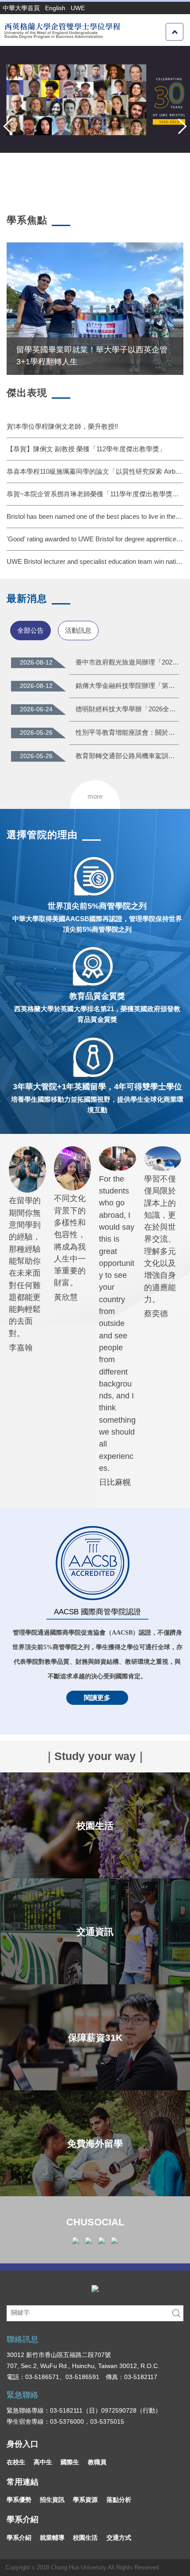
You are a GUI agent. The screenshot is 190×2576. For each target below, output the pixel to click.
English (55, 8)
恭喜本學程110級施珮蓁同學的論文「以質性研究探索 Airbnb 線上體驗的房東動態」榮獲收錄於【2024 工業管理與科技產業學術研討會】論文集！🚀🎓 (95, 471)
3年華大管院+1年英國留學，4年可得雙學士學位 (97, 1087)
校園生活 (85, 2538)
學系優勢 (19, 2500)
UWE (78, 8)
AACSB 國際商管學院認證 (97, 1612)
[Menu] (175, 32)
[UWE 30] (95, 99)
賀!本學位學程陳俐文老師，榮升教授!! (62, 426)
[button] (11, 126)
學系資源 (85, 2500)
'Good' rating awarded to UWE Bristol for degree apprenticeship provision (95, 539)
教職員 (97, 2462)
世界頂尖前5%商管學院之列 (97, 906)
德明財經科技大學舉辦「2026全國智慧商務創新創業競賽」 (127, 709)
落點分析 (119, 2500)
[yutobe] (115, 2240)
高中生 (43, 2462)
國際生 (70, 2462)
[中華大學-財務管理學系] (95, 2288)
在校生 (16, 2462)
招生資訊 (52, 2500)
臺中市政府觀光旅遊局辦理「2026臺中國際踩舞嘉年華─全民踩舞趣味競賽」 (127, 662)
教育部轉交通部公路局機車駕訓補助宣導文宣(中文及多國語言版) (127, 756)
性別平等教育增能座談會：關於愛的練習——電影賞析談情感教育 (127, 732)
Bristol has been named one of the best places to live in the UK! (95, 516)
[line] (102, 2240)
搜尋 (176, 2313)
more (95, 796)
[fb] (76, 2240)
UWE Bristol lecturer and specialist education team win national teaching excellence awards (95, 561)
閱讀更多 (97, 1698)
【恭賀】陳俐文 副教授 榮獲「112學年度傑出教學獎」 (86, 449)
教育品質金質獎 (97, 996)
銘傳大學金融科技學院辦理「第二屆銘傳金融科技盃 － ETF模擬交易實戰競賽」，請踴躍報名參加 (127, 686)
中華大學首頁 (21, 8)
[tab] (30, 630)
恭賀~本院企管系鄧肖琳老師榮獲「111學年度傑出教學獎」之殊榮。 (95, 494)
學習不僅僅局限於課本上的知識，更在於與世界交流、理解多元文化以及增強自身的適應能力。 (160, 1239)
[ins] (89, 2240)
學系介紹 (19, 2538)
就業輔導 (52, 2538)
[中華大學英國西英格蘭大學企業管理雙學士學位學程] (62, 30)
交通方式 (119, 2538)
